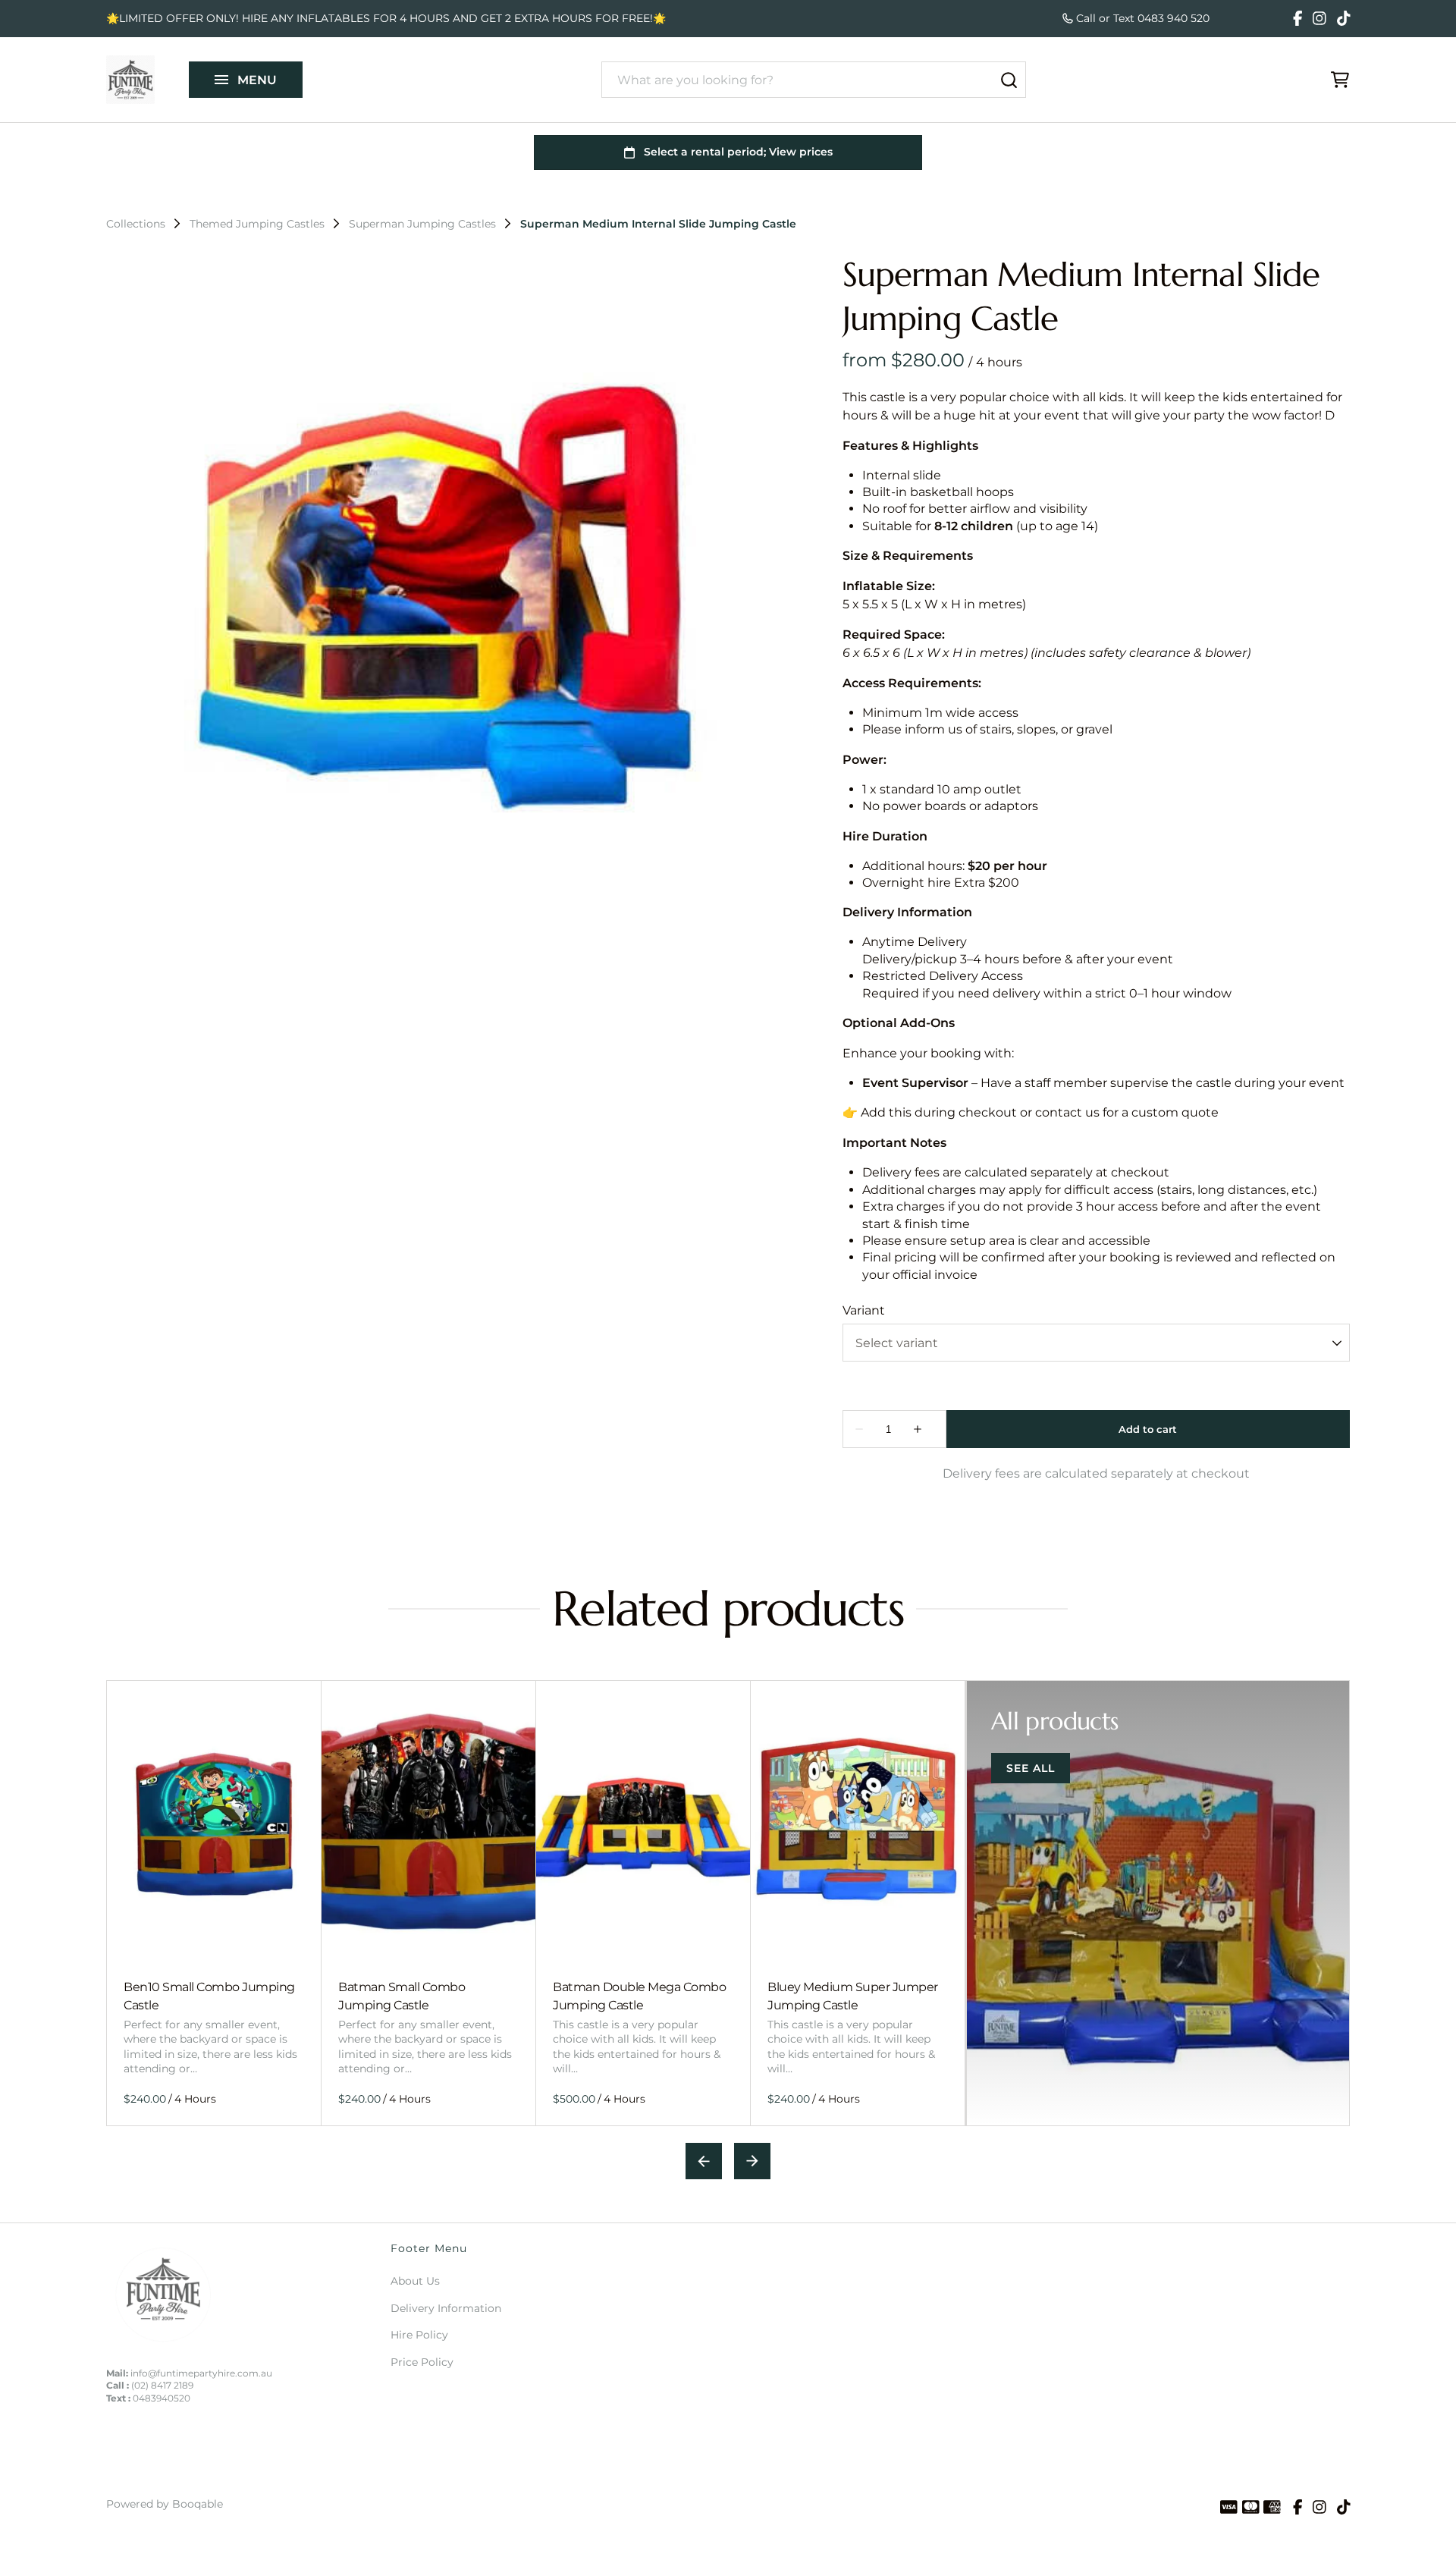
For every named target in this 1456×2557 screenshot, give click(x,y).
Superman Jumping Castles (422, 224)
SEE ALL (1031, 1768)
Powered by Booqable (165, 2504)
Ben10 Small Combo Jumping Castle (209, 1995)
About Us (415, 2281)
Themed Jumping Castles (257, 224)
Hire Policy (419, 2335)
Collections (136, 224)
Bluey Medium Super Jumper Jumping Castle (853, 1995)
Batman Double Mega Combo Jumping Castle (639, 1995)
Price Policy (422, 2362)
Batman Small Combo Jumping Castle (402, 1995)
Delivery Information (446, 2308)
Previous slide (704, 2161)
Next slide (752, 2161)
